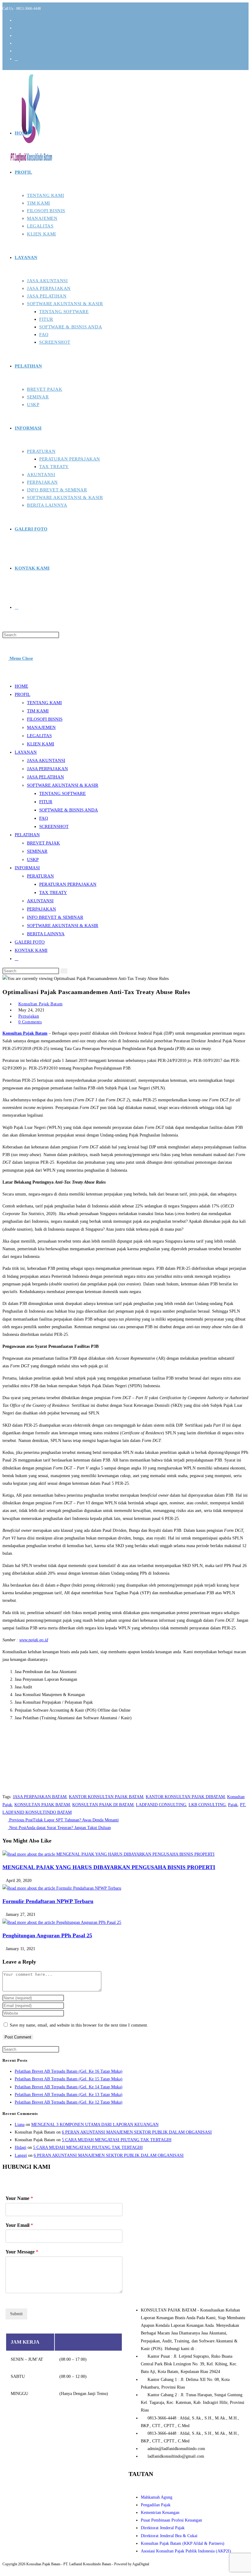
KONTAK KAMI (31, 950)
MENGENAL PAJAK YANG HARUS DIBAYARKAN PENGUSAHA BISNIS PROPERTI (109, 1867)
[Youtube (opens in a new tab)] (17, 51)
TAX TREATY (53, 893)
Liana (20, 2125)
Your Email (19, 2225)
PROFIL (22, 694)
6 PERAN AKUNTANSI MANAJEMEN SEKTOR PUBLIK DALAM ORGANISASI (137, 2132)
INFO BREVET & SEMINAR (55, 917)
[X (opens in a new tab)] (17, 20)
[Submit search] (64, 971)
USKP (33, 859)
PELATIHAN (27, 835)
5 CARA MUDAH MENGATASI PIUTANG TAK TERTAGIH (117, 2140)
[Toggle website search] (17, 607)
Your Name (19, 2198)
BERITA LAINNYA (46, 934)
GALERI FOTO (30, 942)
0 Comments (30, 1022)
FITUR (46, 802)
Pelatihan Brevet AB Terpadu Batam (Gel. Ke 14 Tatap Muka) (69, 2087)
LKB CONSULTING (207, 1805)
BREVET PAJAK (43, 843)
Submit (16, 2314)
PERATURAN (40, 876)
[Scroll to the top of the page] (5, 2570)
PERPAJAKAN (41, 909)
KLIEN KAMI (41, 744)
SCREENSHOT (54, 826)
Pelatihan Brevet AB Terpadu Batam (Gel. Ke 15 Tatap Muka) (69, 2079)
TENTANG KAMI (44, 703)
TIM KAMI (38, 711)
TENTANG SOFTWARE (62, 793)
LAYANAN (26, 752)
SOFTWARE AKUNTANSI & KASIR (63, 785)
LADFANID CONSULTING (161, 1805)
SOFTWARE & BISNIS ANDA (69, 810)
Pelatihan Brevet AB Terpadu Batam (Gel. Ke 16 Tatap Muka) (69, 2071)
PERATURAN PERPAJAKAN (68, 884)
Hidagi (21, 2147)
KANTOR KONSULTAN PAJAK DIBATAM (185, 1797)
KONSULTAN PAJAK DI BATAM (103, 1805)
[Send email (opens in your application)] (16, 59)
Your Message (22, 2252)
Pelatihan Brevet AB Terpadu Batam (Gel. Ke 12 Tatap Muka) (69, 2102)
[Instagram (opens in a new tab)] (17, 36)
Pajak (233, 1805)
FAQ (44, 818)
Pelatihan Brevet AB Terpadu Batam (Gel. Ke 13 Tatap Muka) (69, 2095)
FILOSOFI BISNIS (45, 719)
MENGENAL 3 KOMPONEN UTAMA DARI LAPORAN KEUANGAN (95, 2125)
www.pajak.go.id (34, 1640)
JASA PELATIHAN (45, 777)
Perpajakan (29, 1016)
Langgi (21, 2155)
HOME (21, 686)
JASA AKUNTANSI (46, 760)
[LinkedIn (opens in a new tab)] (17, 43)
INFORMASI (27, 868)
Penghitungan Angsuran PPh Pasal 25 (47, 1935)
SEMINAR (37, 851)
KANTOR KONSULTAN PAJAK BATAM (106, 1797)
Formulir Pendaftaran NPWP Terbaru (48, 1901)
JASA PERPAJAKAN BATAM (40, 1797)
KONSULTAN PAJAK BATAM (42, 1805)
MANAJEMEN (41, 727)
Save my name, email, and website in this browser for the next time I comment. (79, 2025)
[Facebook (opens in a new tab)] (17, 28)
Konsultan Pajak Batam (41, 1004)
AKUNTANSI (40, 901)
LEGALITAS (39, 736)
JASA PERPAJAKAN (47, 769)
